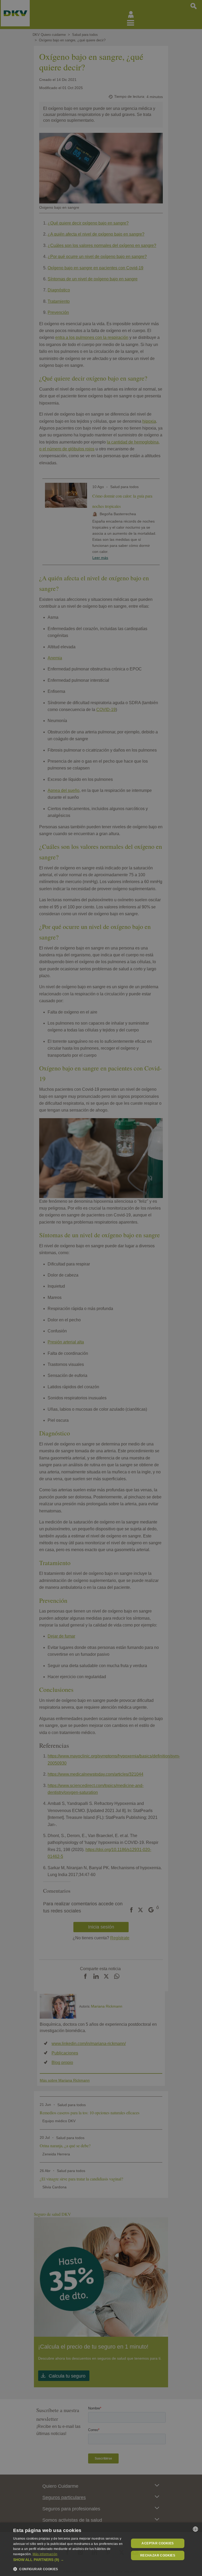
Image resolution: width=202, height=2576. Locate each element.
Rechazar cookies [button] (158, 2555)
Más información (45, 2554)
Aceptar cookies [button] (158, 2543)
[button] (69, 2560)
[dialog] (101, 2549)
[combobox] (195, 2529)
